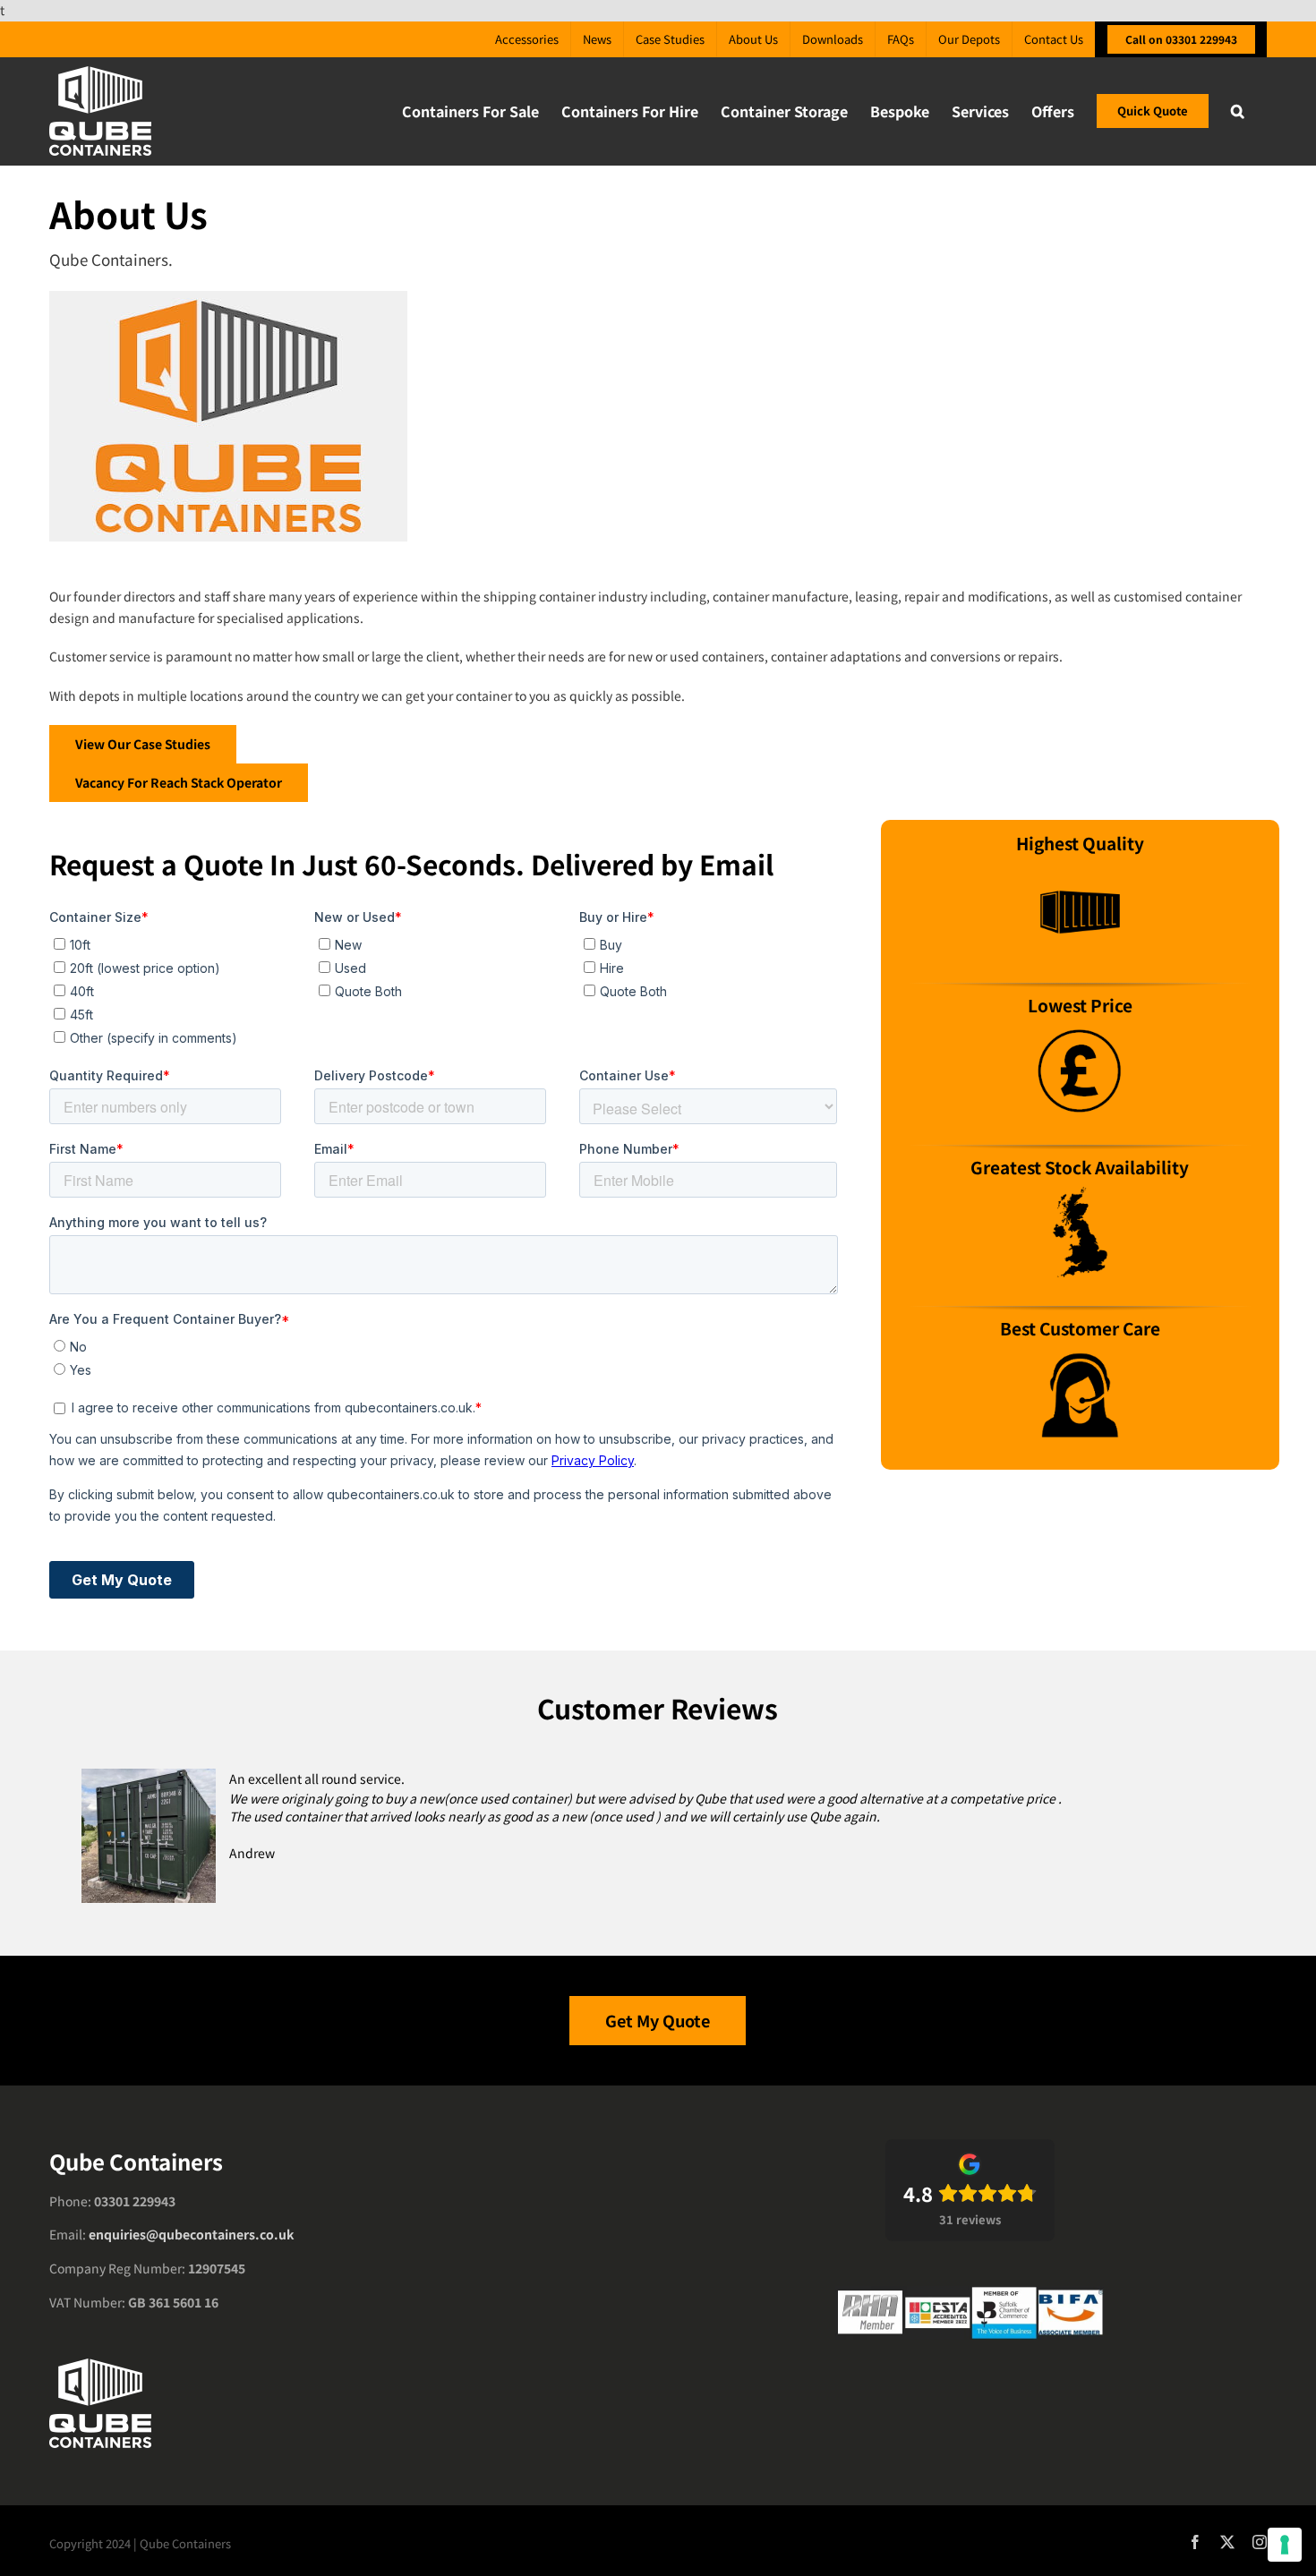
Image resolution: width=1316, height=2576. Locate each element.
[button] (1238, 111)
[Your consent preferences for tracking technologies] (1285, 2545)
